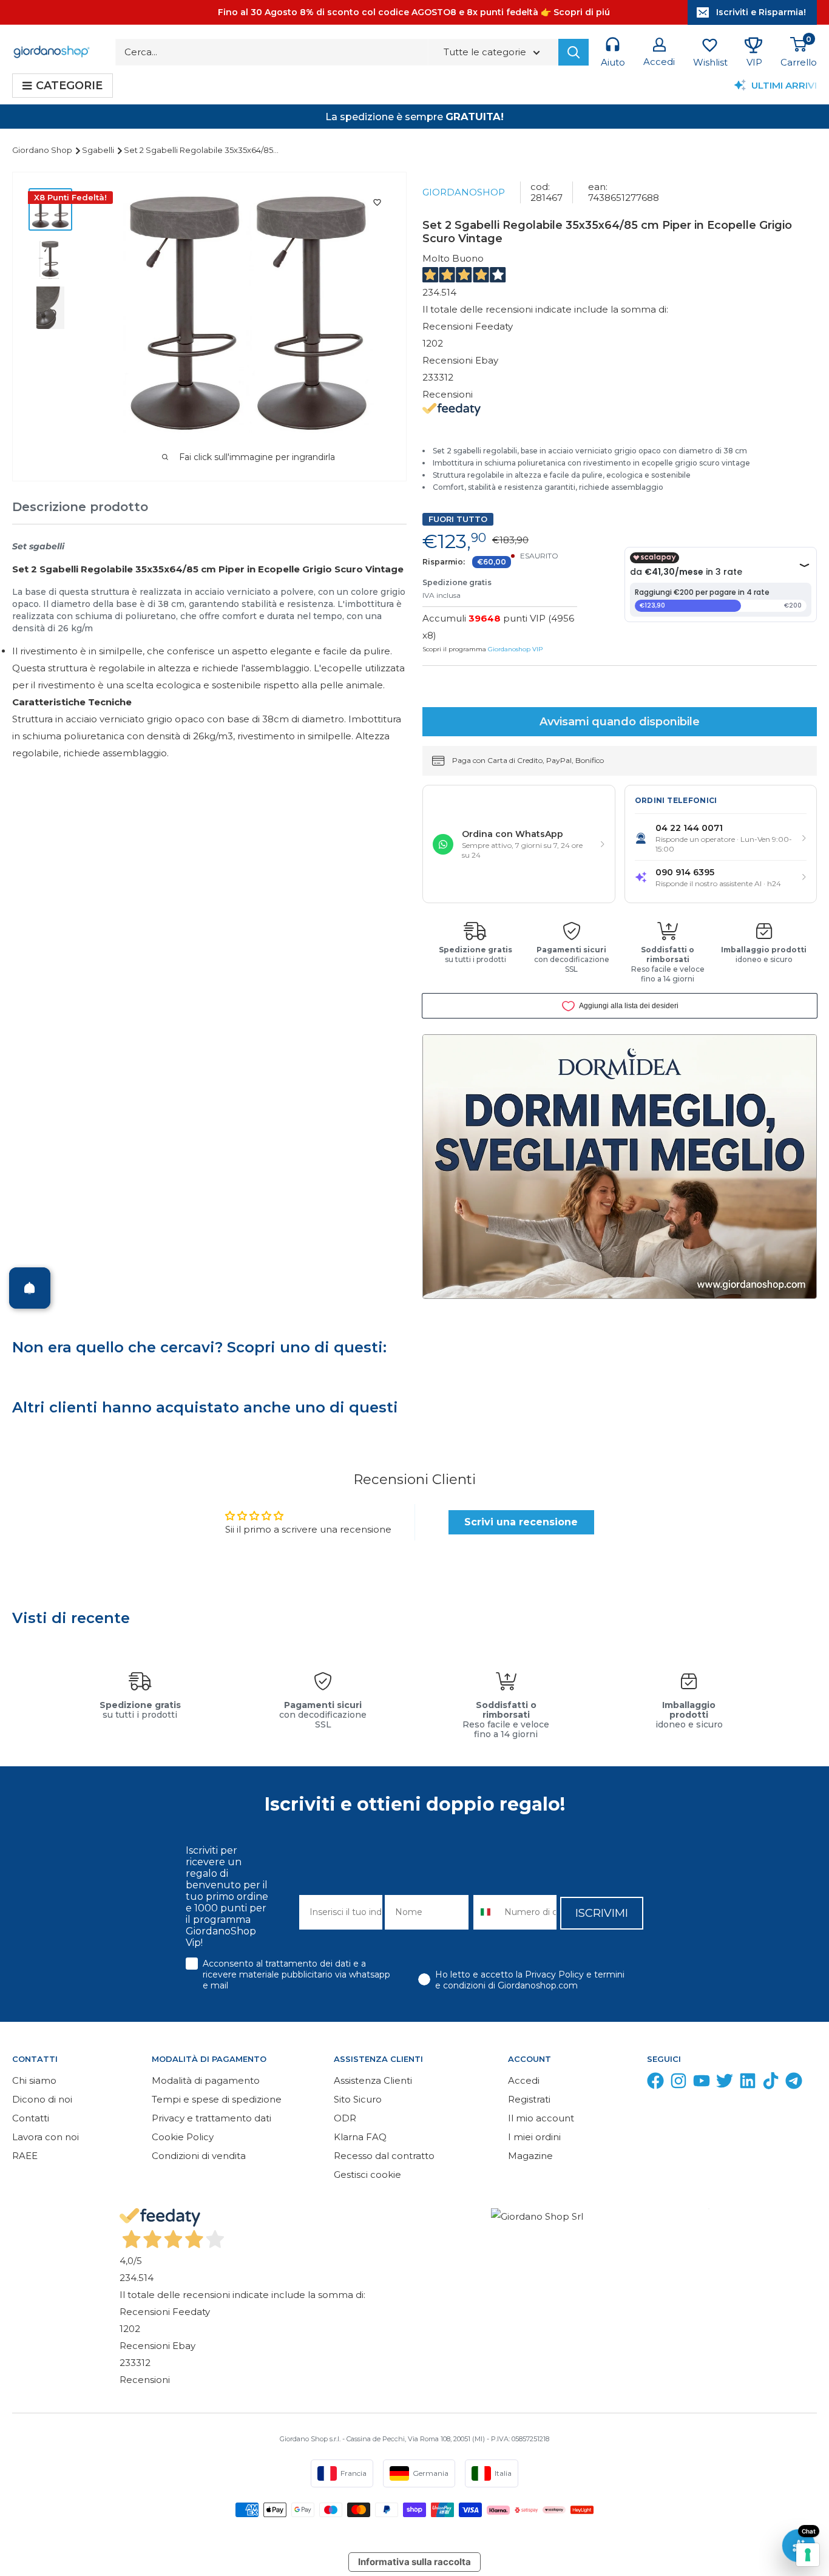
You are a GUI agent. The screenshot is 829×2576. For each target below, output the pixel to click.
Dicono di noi (42, 2099)
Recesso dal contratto (384, 2156)
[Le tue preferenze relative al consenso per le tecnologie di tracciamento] (808, 2555)
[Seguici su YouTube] (702, 2083)
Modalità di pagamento (206, 2080)
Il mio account (541, 2118)
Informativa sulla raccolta (414, 2562)
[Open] (30, 1288)
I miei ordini (534, 2137)
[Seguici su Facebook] (655, 2083)
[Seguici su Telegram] (794, 2083)
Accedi (524, 2080)
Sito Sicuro (358, 2099)
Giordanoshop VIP (515, 649)
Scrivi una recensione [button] (521, 1522)
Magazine (530, 2156)
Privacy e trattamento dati (211, 2118)
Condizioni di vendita (199, 2156)
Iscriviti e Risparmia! (761, 12)
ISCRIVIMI (602, 1913)
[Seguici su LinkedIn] (748, 2083)
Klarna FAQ (360, 2137)
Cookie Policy (183, 2137)
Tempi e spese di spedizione (217, 2099)
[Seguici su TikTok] (771, 2083)
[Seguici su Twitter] (725, 2083)
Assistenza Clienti (373, 2080)
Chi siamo (34, 2080)
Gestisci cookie (367, 2174)
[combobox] (486, 1912)
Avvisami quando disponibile (620, 722)
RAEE (25, 2156)
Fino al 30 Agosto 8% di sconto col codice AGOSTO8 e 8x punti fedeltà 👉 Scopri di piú (414, 12)
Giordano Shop (43, 150)
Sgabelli (99, 150)
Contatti (31, 2118)
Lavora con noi (46, 2137)
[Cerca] (574, 52)
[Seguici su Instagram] (678, 2083)
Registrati (529, 2099)
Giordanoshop (464, 192)
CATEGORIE (69, 86)
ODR (345, 2118)
